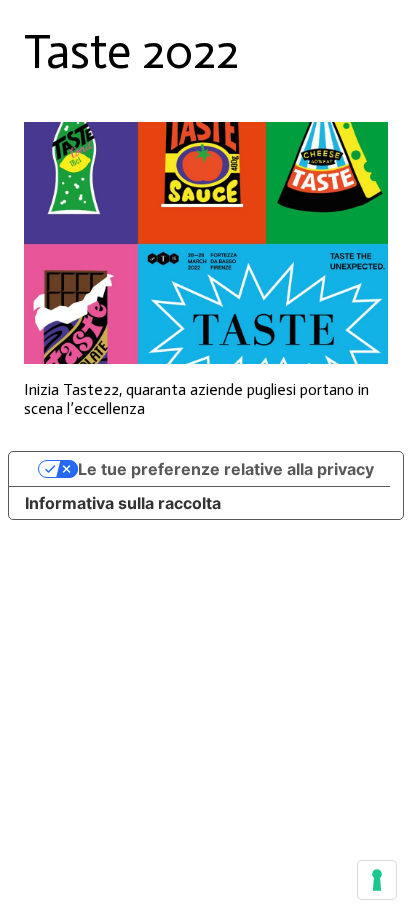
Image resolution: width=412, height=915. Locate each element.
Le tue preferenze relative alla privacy (226, 469)
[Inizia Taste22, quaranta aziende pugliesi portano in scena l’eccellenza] (206, 243)
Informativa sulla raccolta (123, 503)
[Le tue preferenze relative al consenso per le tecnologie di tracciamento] (377, 880)
